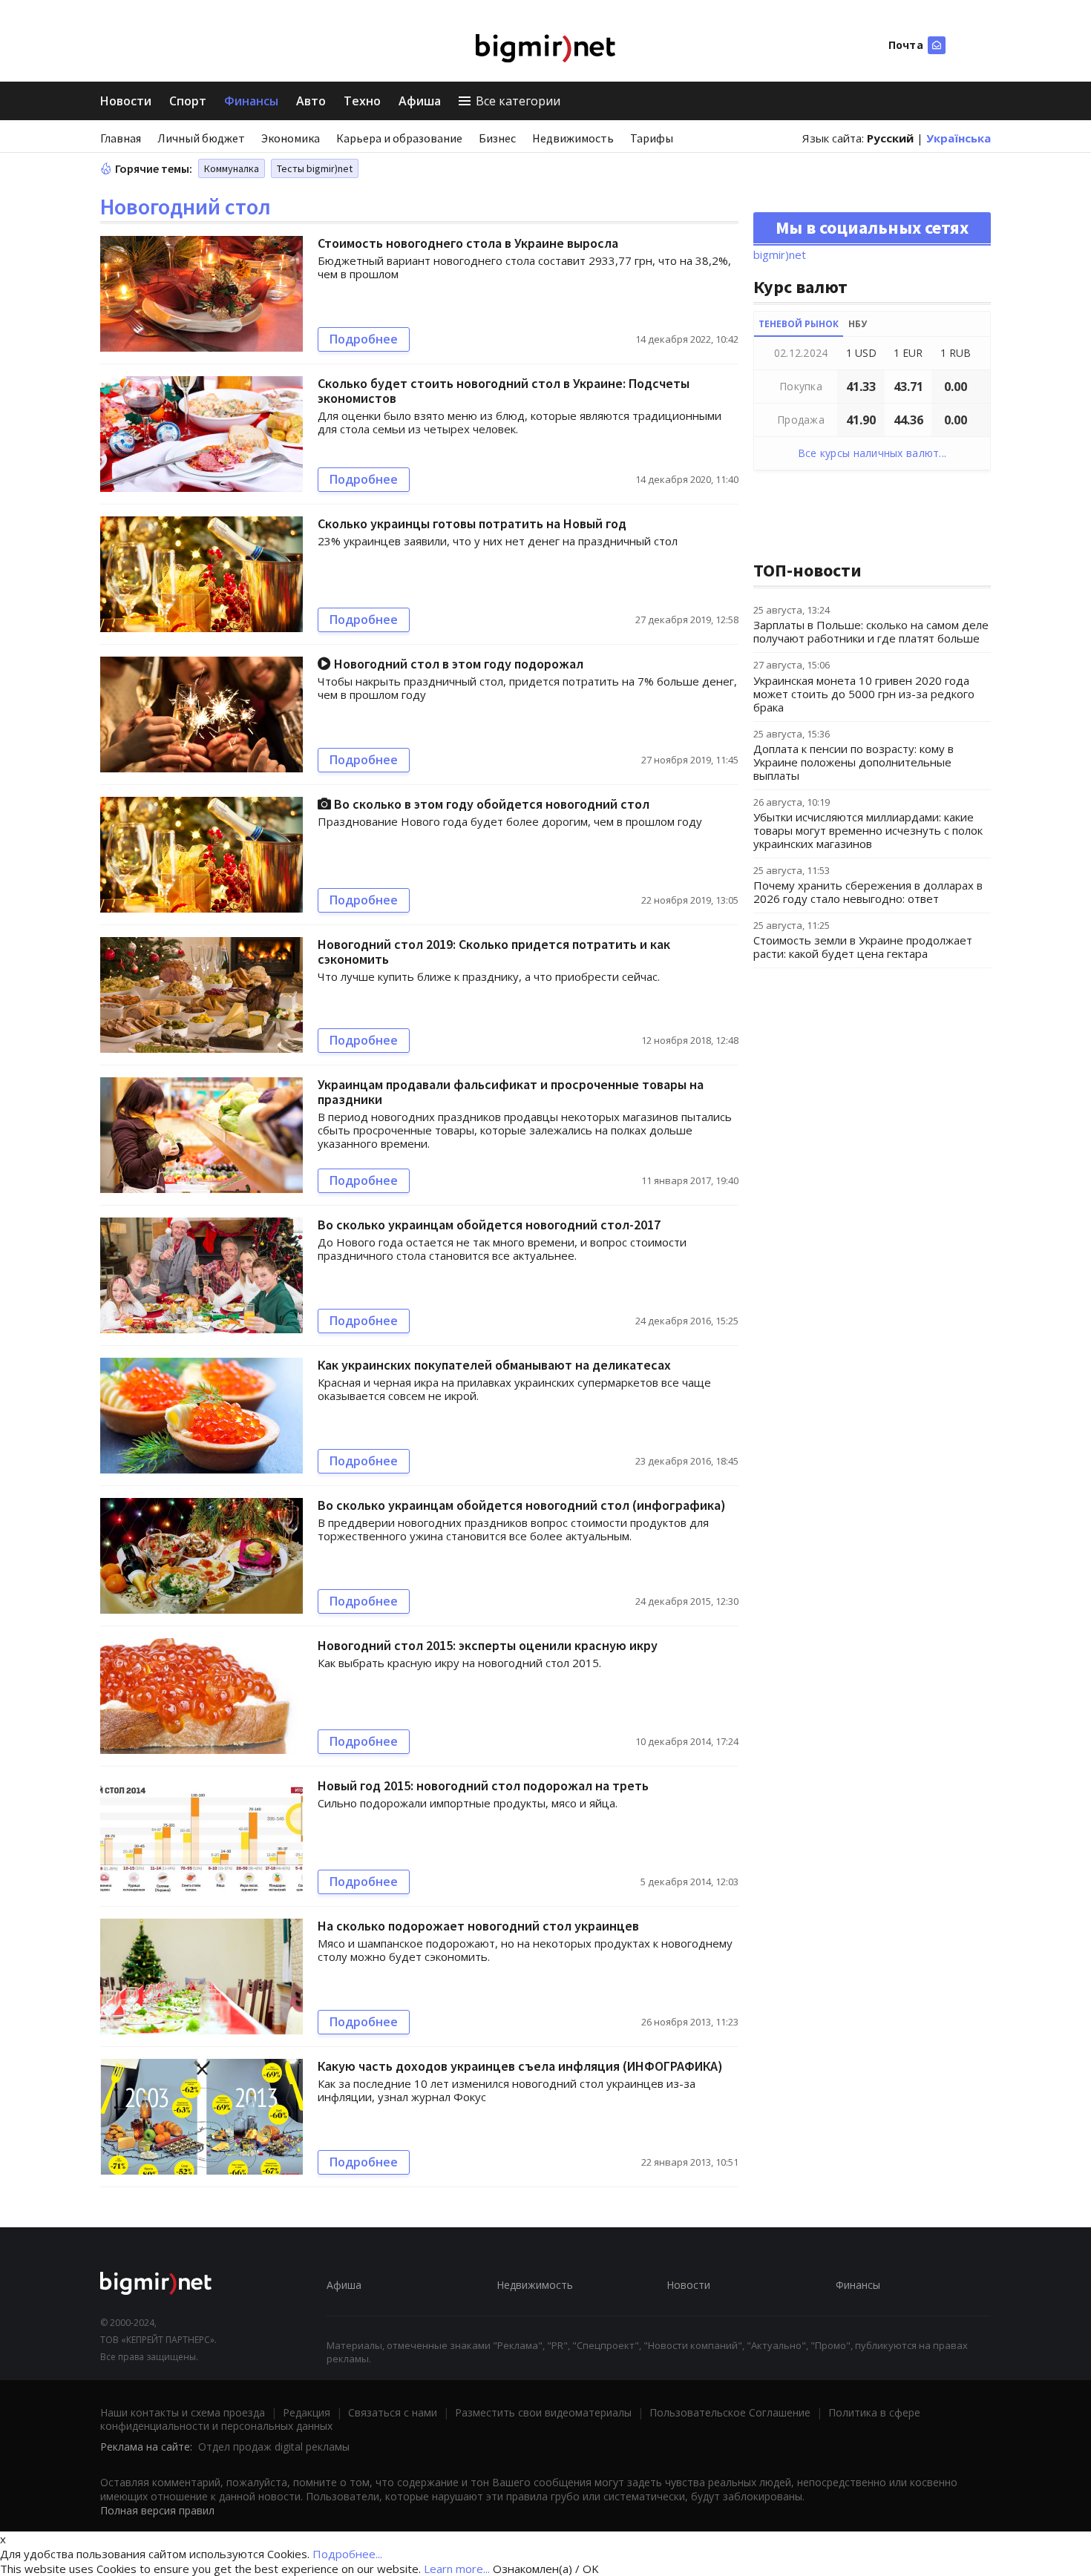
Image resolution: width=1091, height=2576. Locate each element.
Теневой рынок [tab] (799, 324)
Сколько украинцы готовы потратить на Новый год (472, 523)
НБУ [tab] (858, 324)
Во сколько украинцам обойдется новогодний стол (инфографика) (522, 1505)
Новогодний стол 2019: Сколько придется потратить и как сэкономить (494, 952)
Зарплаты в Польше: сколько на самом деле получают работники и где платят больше (871, 631)
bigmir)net (780, 254)
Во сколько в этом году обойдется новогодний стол (490, 804)
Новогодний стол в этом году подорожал (457, 664)
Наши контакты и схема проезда (183, 2412)
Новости (126, 101)
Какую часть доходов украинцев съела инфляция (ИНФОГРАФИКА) (520, 2066)
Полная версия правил (157, 2510)
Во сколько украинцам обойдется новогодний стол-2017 (489, 1225)
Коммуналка (232, 168)
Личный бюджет (201, 138)
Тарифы (652, 138)
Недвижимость (573, 138)
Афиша (420, 101)
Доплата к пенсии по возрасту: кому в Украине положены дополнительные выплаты (854, 762)
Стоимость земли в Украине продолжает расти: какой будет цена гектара (863, 947)
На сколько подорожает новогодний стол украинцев (478, 1926)
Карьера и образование (399, 138)
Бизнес (497, 138)
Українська (959, 138)
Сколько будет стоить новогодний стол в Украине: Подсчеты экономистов (504, 391)
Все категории (518, 101)
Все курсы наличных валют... (872, 453)
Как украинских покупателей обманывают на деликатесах (494, 1365)
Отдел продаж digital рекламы (274, 2447)
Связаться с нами (393, 2412)
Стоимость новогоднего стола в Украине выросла (468, 243)
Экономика (291, 138)
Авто (311, 101)
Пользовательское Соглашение (730, 2412)
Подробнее (364, 339)
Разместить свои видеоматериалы (543, 2412)
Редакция (307, 2412)
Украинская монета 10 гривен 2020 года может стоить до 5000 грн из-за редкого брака (864, 694)
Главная (121, 138)
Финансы (251, 101)
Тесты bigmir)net (315, 168)
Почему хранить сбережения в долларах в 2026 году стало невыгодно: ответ (868, 892)
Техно (362, 101)
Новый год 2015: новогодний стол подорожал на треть (483, 1785)
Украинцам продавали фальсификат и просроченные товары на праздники (511, 1092)
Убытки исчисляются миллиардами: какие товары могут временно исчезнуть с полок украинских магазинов (868, 830)
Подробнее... (347, 2554)
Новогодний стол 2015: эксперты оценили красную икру (488, 1645)
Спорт (188, 101)
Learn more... (457, 2569)
